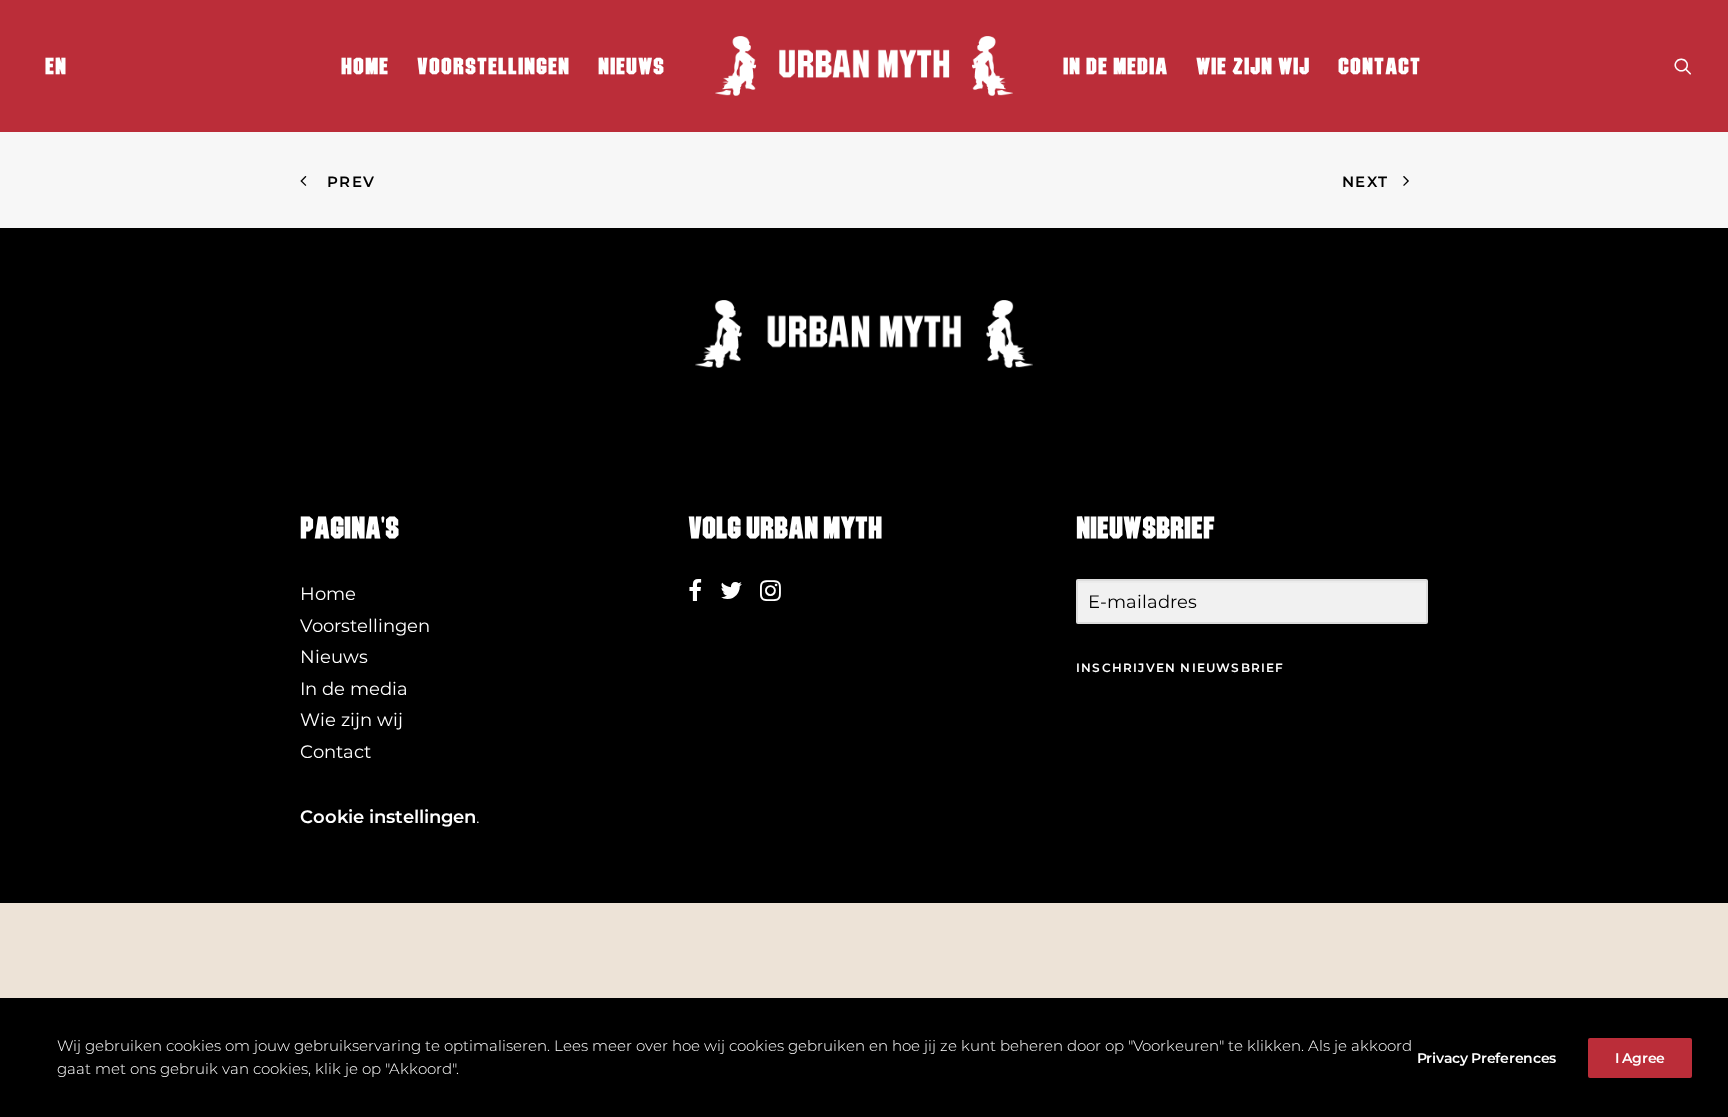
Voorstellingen (493, 66)
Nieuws (631, 66)
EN (56, 66)
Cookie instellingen (388, 817)
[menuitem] (51, 66)
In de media (1115, 66)
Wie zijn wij (1253, 66)
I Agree (1640, 1058)
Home (365, 66)
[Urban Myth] (864, 66)
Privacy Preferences (1486, 1058)
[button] (1683, 66)
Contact (1379, 66)
